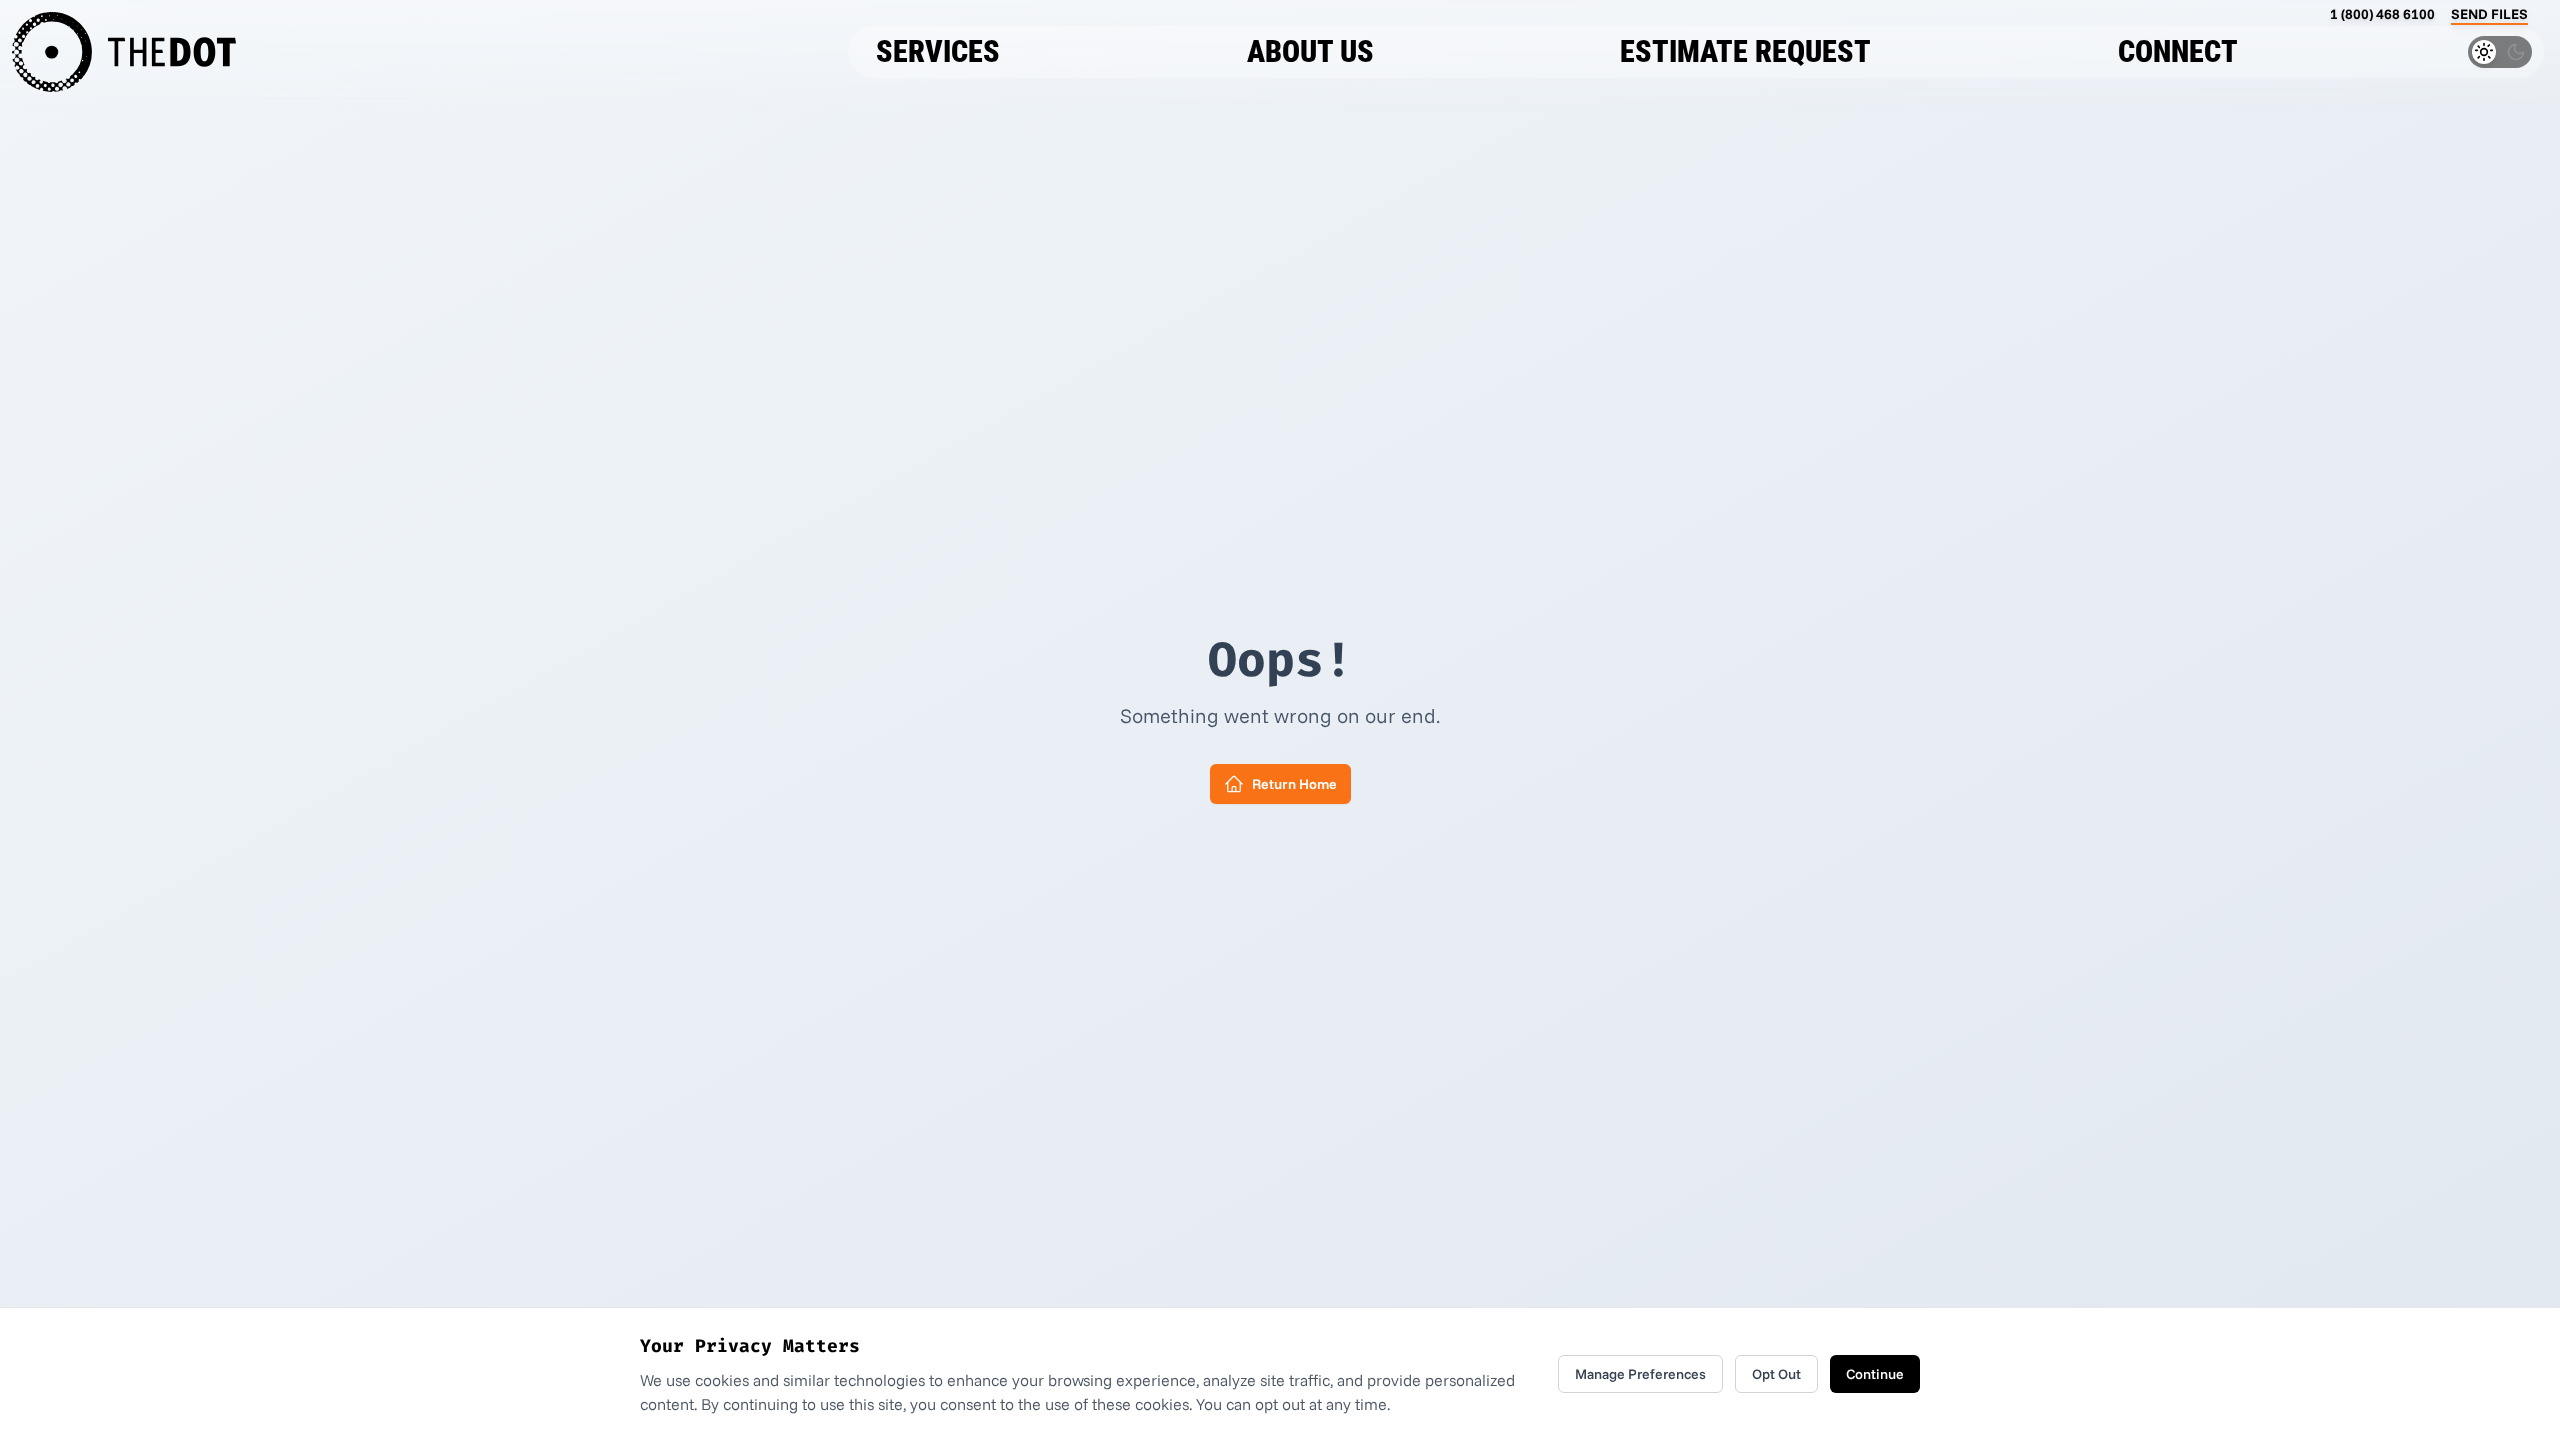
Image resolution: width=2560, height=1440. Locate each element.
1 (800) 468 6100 (2382, 14)
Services (938, 51)
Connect (2178, 51)
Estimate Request (1745, 51)
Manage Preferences (1640, 1374)
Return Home (1294, 784)
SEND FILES (2489, 14)
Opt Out (1776, 1374)
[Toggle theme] (2500, 52)
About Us (1310, 51)
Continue (1875, 1374)
